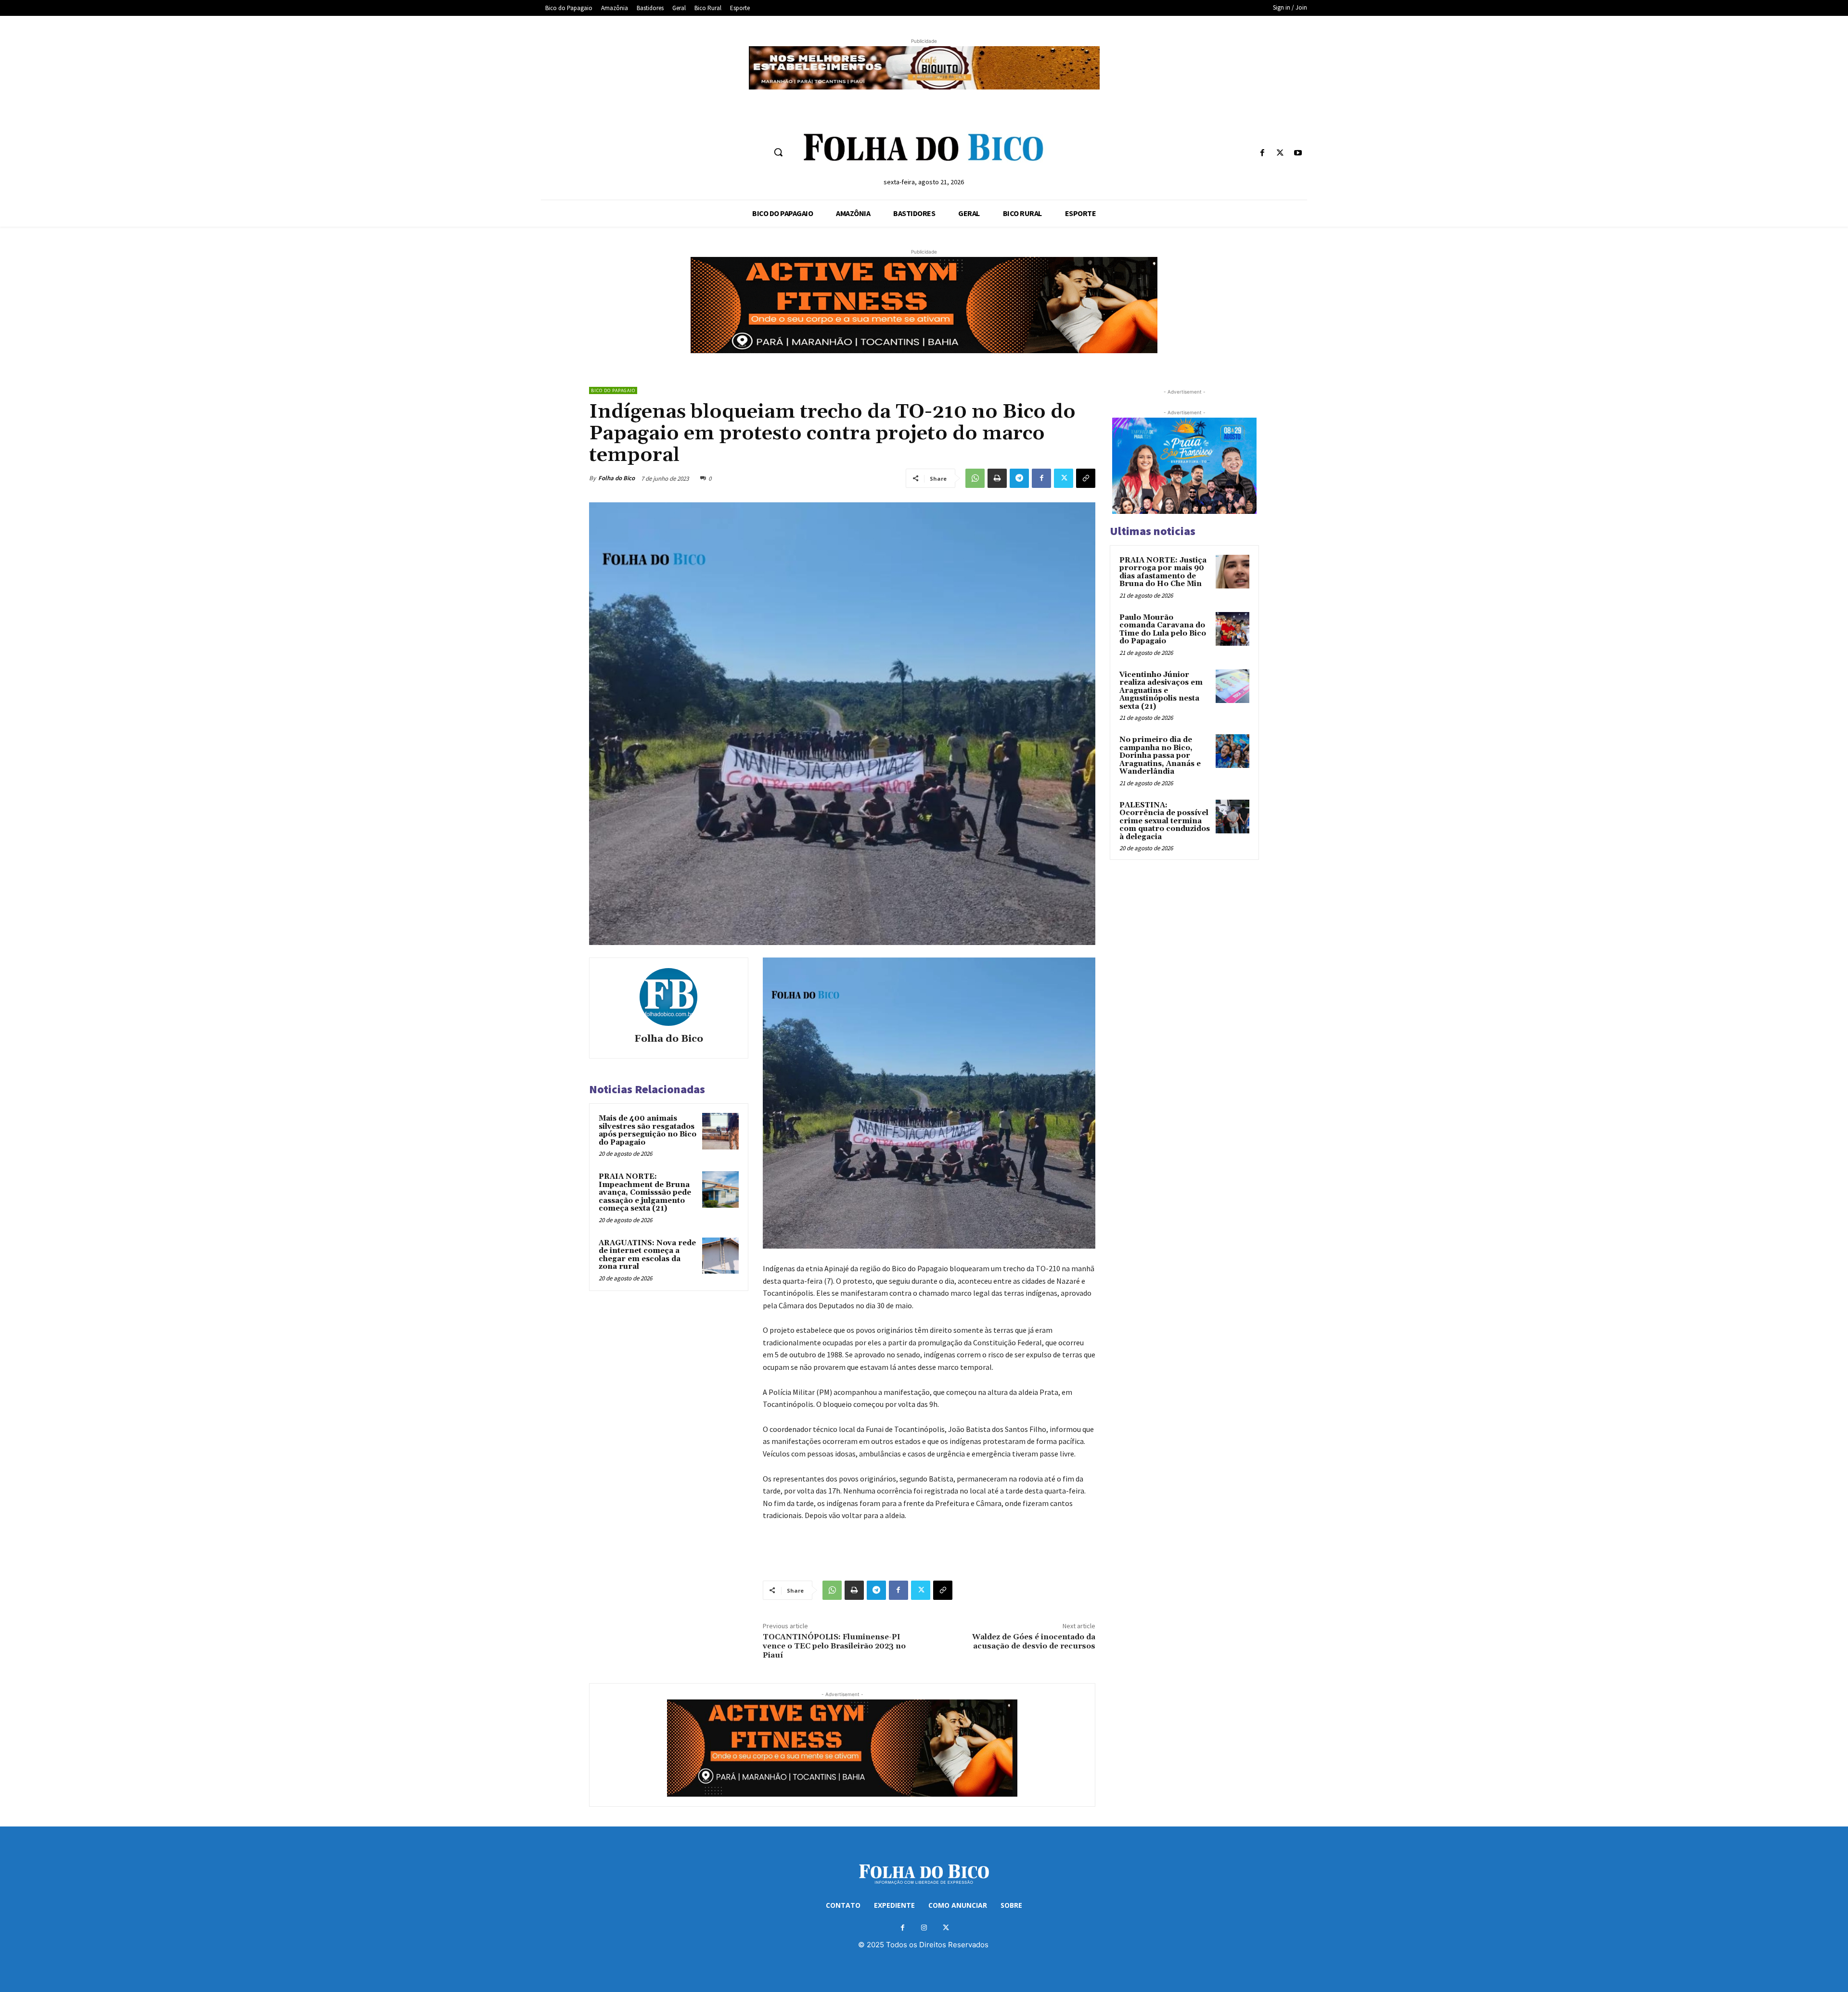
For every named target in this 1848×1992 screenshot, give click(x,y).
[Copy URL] (1086, 478)
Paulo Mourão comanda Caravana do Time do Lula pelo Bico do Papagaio (1163, 630)
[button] (778, 152)
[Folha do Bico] (668, 997)
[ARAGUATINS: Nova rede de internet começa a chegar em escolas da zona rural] (720, 1256)
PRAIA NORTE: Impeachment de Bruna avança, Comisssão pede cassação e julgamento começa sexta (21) (645, 1193)
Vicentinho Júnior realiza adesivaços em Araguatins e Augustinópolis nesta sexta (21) (1161, 691)
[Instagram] (924, 1928)
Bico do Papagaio (613, 390)
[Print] (997, 478)
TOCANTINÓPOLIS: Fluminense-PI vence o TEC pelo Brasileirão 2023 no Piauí (834, 1646)
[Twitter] (1280, 153)
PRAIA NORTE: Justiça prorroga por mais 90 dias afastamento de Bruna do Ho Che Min (1163, 572)
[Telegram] (1019, 478)
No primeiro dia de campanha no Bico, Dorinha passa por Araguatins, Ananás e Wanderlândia (1160, 756)
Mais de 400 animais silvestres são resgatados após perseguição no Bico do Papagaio (648, 1130)
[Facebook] (1262, 153)
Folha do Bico (616, 478)
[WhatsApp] (975, 478)
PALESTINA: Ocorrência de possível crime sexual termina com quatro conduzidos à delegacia (1165, 821)
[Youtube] (1298, 153)
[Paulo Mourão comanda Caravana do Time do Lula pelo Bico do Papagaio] (1232, 629)
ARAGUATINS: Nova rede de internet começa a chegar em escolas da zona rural (647, 1255)
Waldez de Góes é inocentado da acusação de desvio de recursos (1034, 1641)
